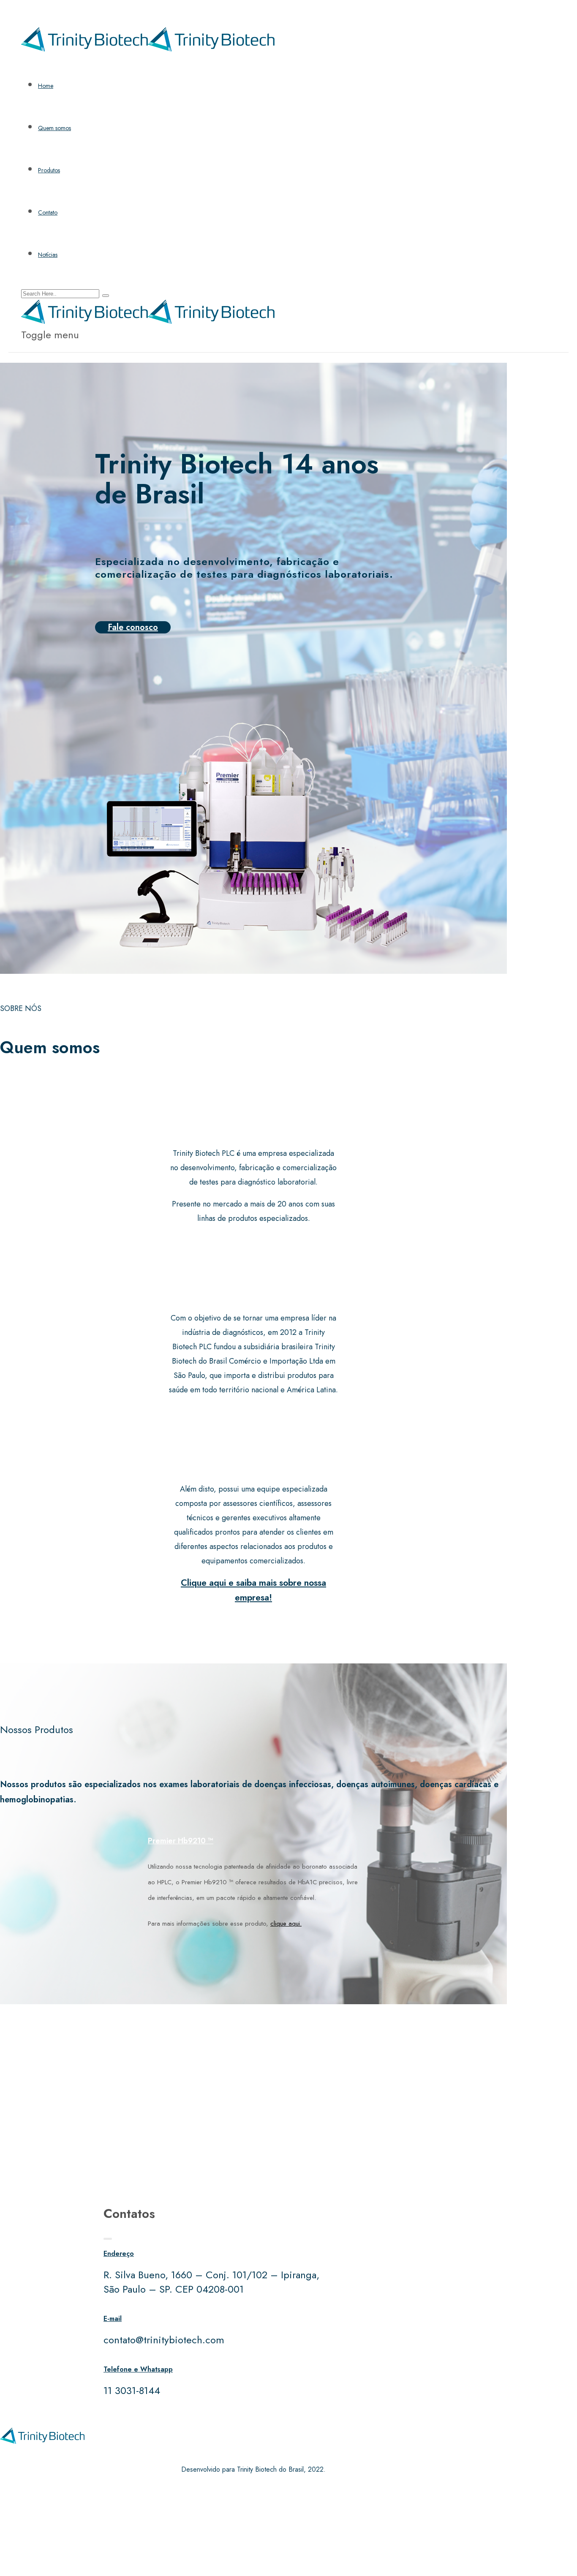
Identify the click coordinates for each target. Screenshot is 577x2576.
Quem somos (54, 128)
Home (46, 86)
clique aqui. (286, 1924)
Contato (48, 212)
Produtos (49, 170)
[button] (253, 1841)
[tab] (253, 1841)
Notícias (48, 255)
